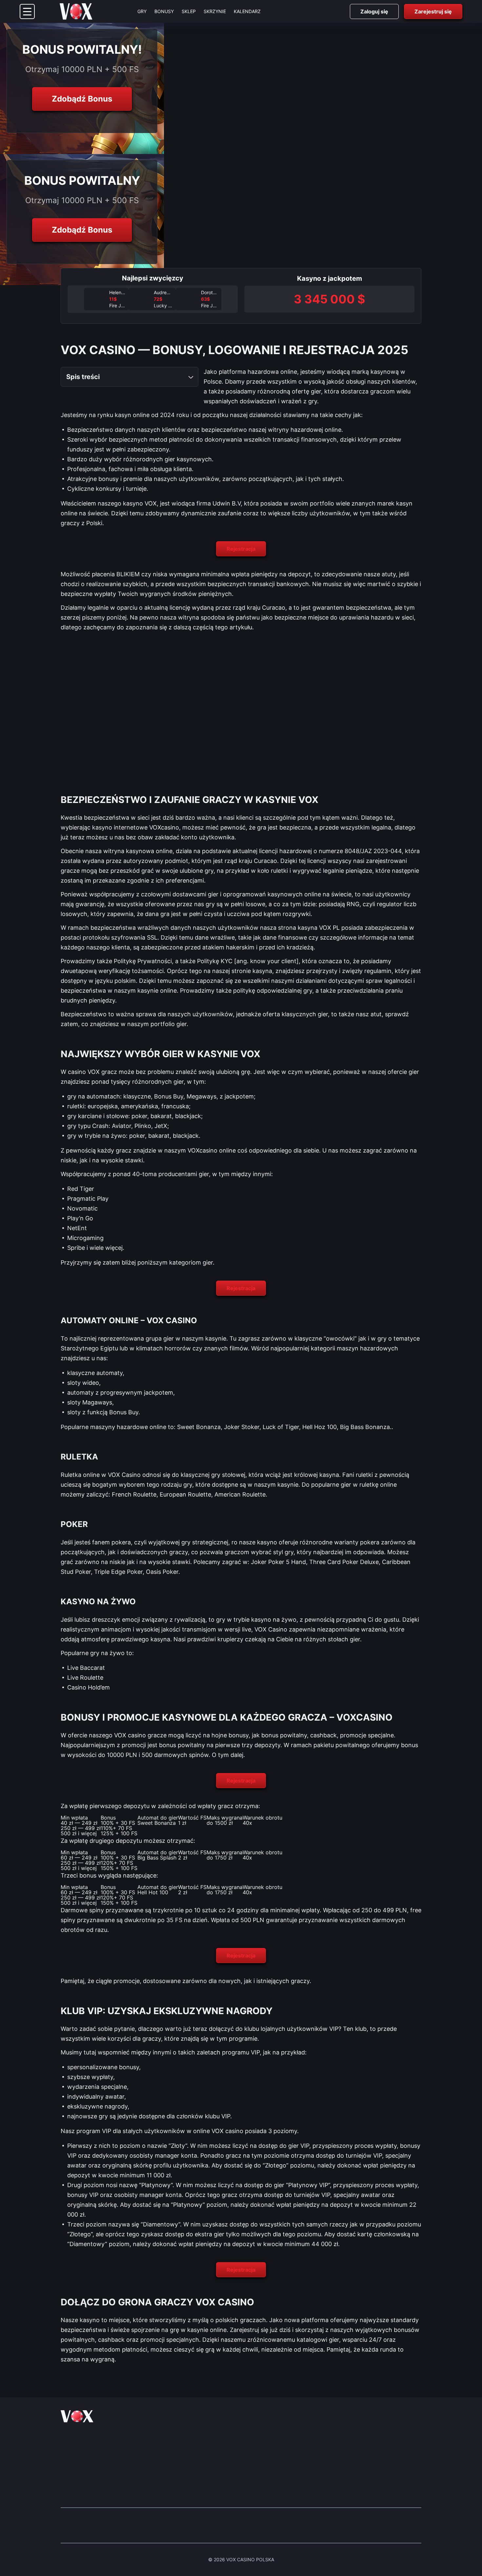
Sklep (189, 11)
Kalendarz (247, 11)
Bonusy (164, 11)
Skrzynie (215, 11)
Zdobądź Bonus (82, 99)
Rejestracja (241, 549)
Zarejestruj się (433, 11)
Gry (142, 11)
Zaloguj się (374, 11)
